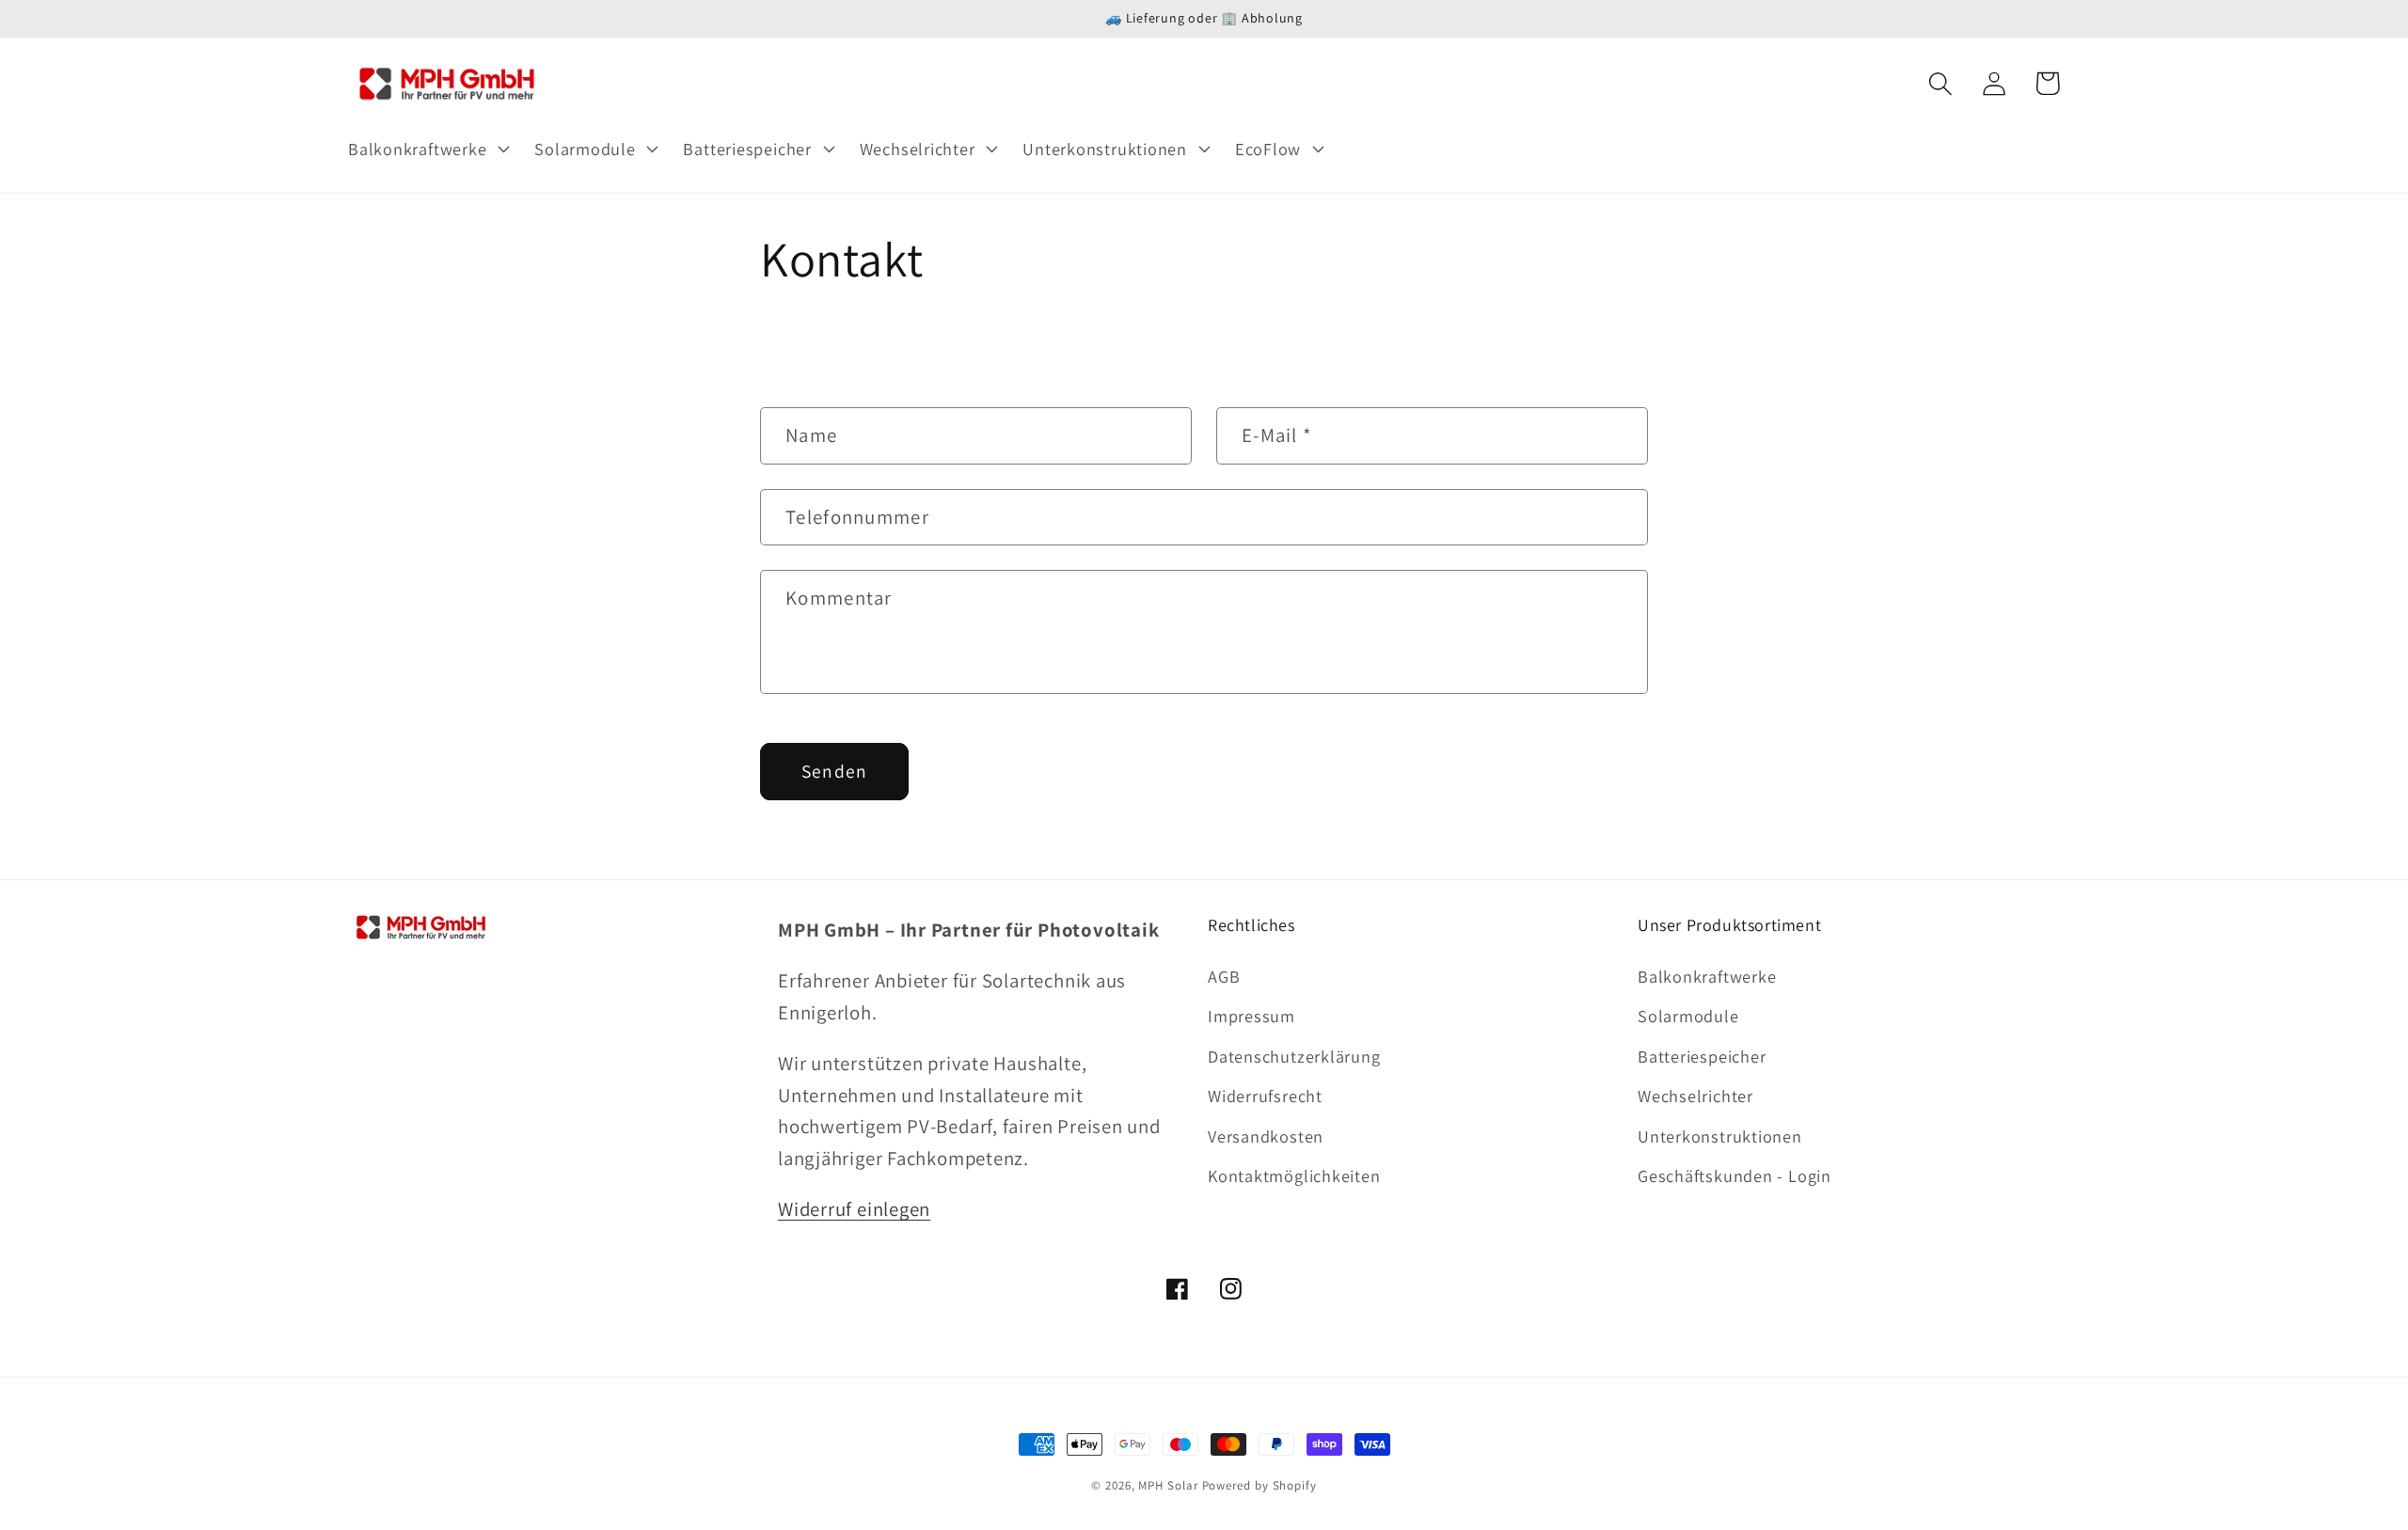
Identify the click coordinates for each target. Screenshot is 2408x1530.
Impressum (1252, 1016)
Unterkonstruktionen (1720, 1136)
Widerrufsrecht (1265, 1096)
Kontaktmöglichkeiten (1294, 1175)
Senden (835, 771)
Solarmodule (1688, 1016)
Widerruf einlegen (854, 1209)
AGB (1224, 976)
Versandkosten (1266, 1136)
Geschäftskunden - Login (1735, 1175)
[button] (426, 149)
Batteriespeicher (1702, 1056)
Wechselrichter (1695, 1096)
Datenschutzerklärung (1294, 1056)
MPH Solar (1168, 1485)
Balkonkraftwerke (1707, 976)
